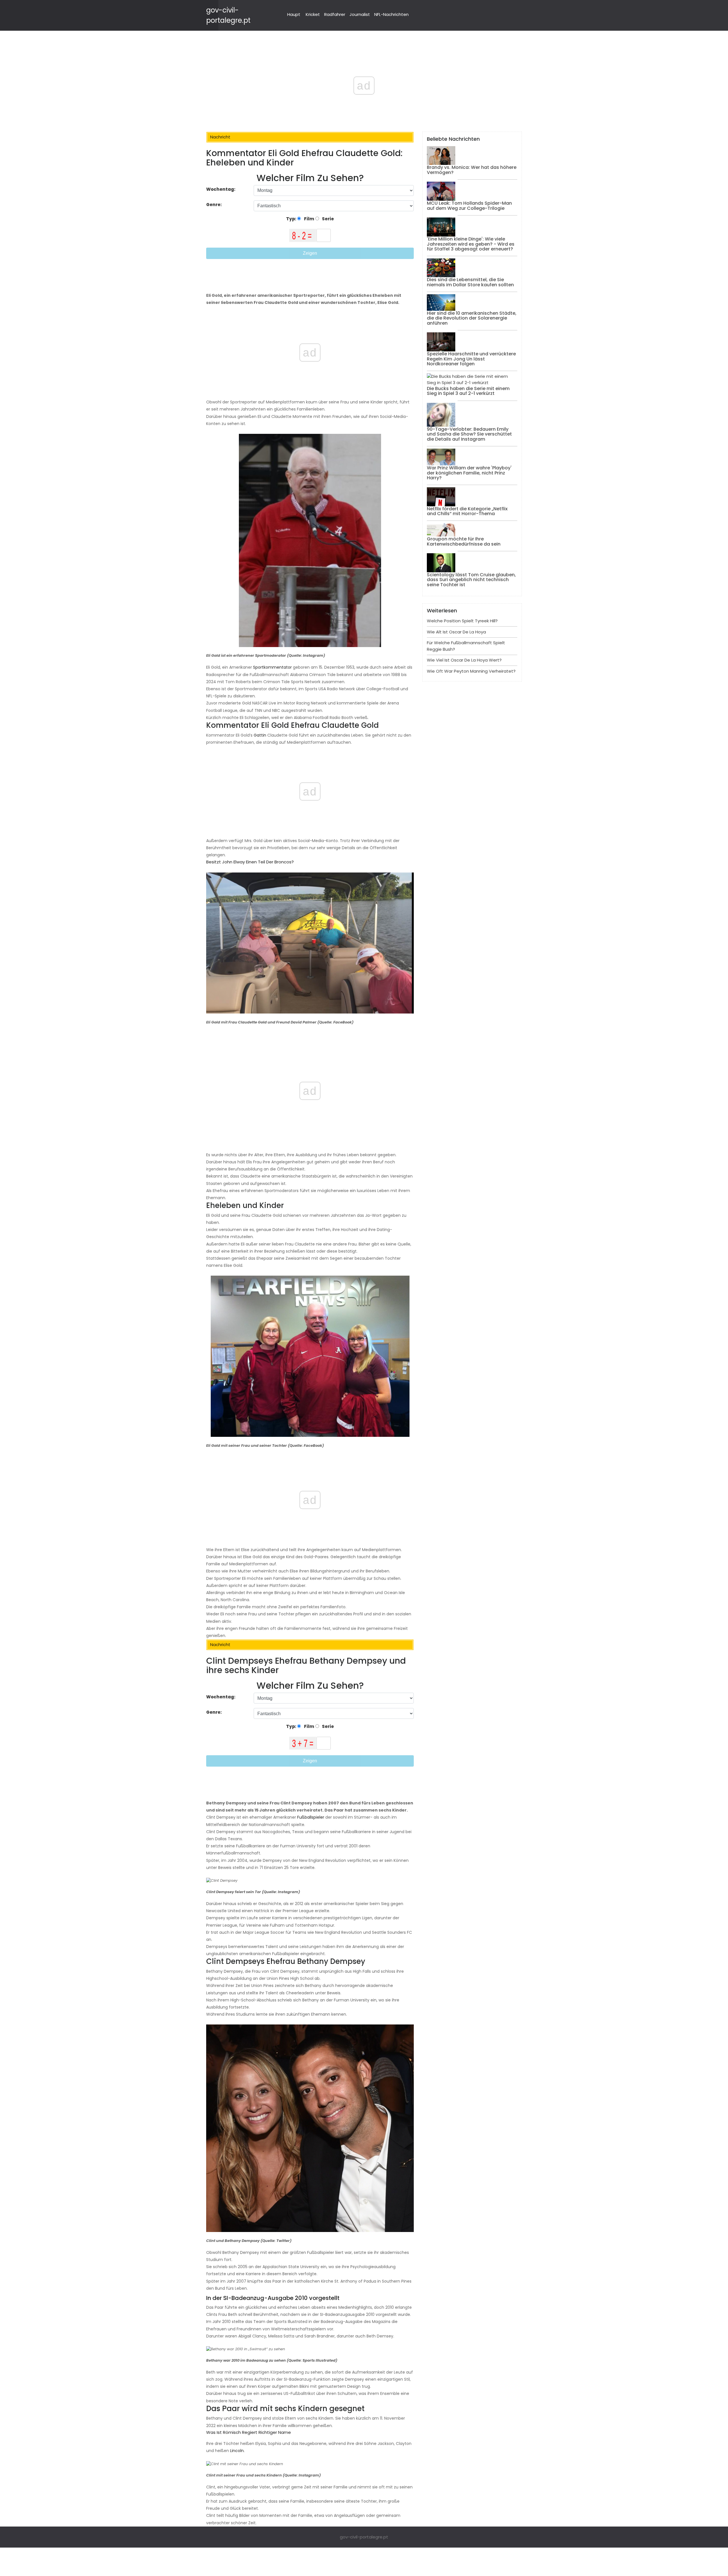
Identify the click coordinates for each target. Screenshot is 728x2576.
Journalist (360, 14)
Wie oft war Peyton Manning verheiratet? (471, 671)
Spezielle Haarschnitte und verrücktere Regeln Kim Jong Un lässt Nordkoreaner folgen (471, 359)
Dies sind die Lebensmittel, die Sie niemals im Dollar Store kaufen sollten (470, 282)
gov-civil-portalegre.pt (364, 2537)
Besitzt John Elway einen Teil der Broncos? (250, 862)
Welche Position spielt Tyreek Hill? (462, 621)
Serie (327, 219)
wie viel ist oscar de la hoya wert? (464, 660)
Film (309, 219)
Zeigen (310, 253)
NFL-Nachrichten (391, 14)
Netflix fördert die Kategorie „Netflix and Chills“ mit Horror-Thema (467, 511)
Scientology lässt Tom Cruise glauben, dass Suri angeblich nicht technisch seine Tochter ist (471, 580)
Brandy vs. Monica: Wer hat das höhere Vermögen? (472, 170)
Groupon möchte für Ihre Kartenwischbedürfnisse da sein (464, 541)
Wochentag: (221, 189)
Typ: (292, 219)
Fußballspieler (310, 1817)
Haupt (294, 14)
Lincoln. (237, 2451)
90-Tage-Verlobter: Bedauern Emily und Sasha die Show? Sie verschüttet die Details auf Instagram (469, 434)
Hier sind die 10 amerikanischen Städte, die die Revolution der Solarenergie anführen (472, 318)
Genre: (214, 205)
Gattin (259, 735)
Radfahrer (335, 14)
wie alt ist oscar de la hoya (456, 632)
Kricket (313, 14)
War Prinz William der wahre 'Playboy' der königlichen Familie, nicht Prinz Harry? (469, 473)
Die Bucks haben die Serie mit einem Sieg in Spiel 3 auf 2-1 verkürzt (468, 391)
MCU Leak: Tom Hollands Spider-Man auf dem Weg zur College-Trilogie (469, 206)
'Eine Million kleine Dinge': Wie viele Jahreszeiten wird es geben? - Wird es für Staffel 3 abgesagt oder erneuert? (471, 244)
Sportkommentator (272, 667)
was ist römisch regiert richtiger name (249, 2432)
